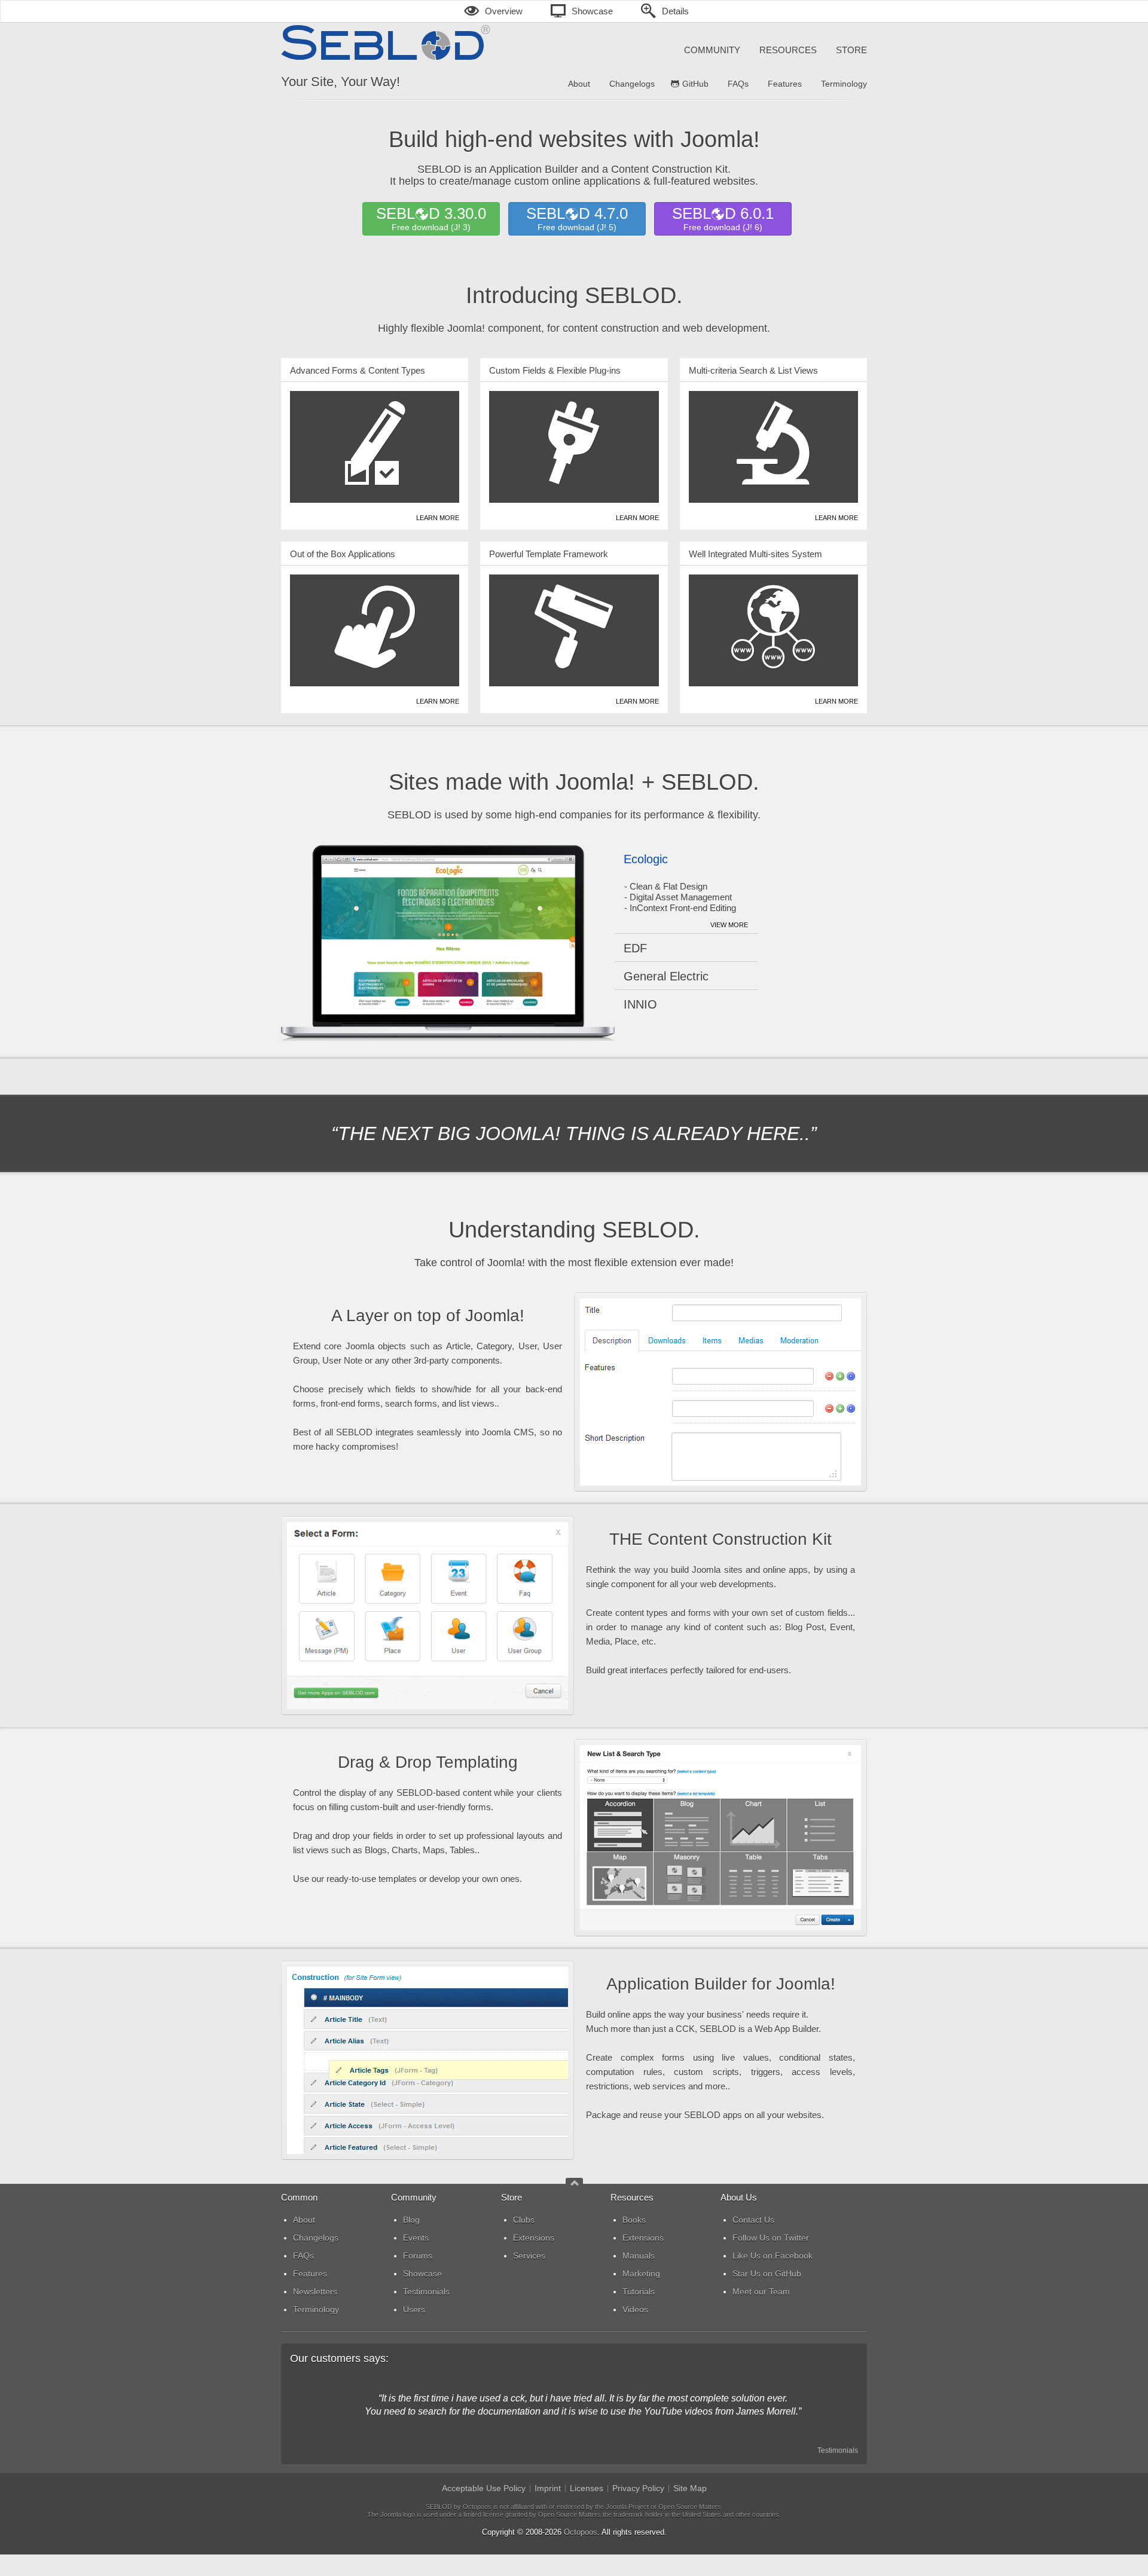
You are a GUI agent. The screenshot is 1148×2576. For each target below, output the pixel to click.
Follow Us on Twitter (771, 2238)
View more (729, 925)
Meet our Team (761, 2291)
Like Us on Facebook (773, 2256)
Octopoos (581, 2532)
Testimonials (838, 2450)
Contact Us (753, 2220)
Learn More (438, 518)
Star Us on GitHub (767, 2274)
